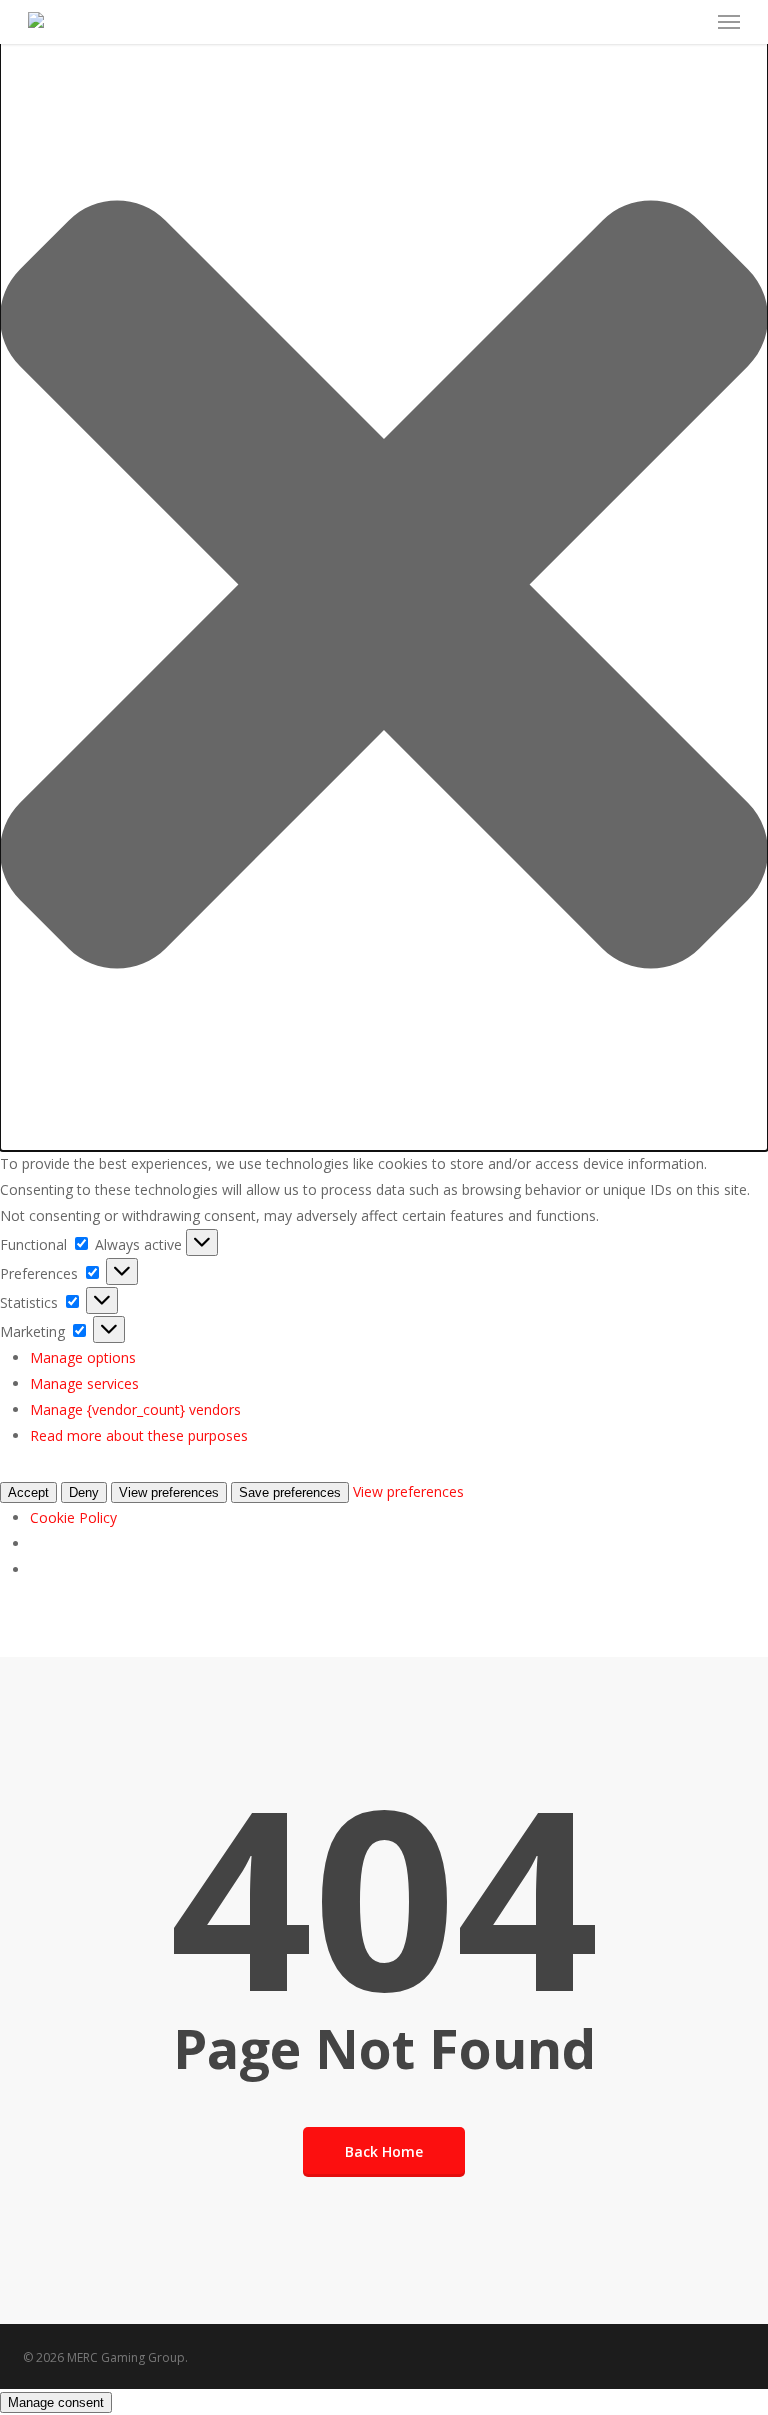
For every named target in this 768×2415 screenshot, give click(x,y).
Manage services (84, 1383)
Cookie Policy (73, 1517)
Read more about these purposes (139, 1435)
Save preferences (290, 1492)
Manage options (83, 1357)
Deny (84, 1492)
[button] (384, 588)
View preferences (169, 1492)
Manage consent (56, 2402)
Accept (28, 1492)
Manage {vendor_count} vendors (135, 1409)
